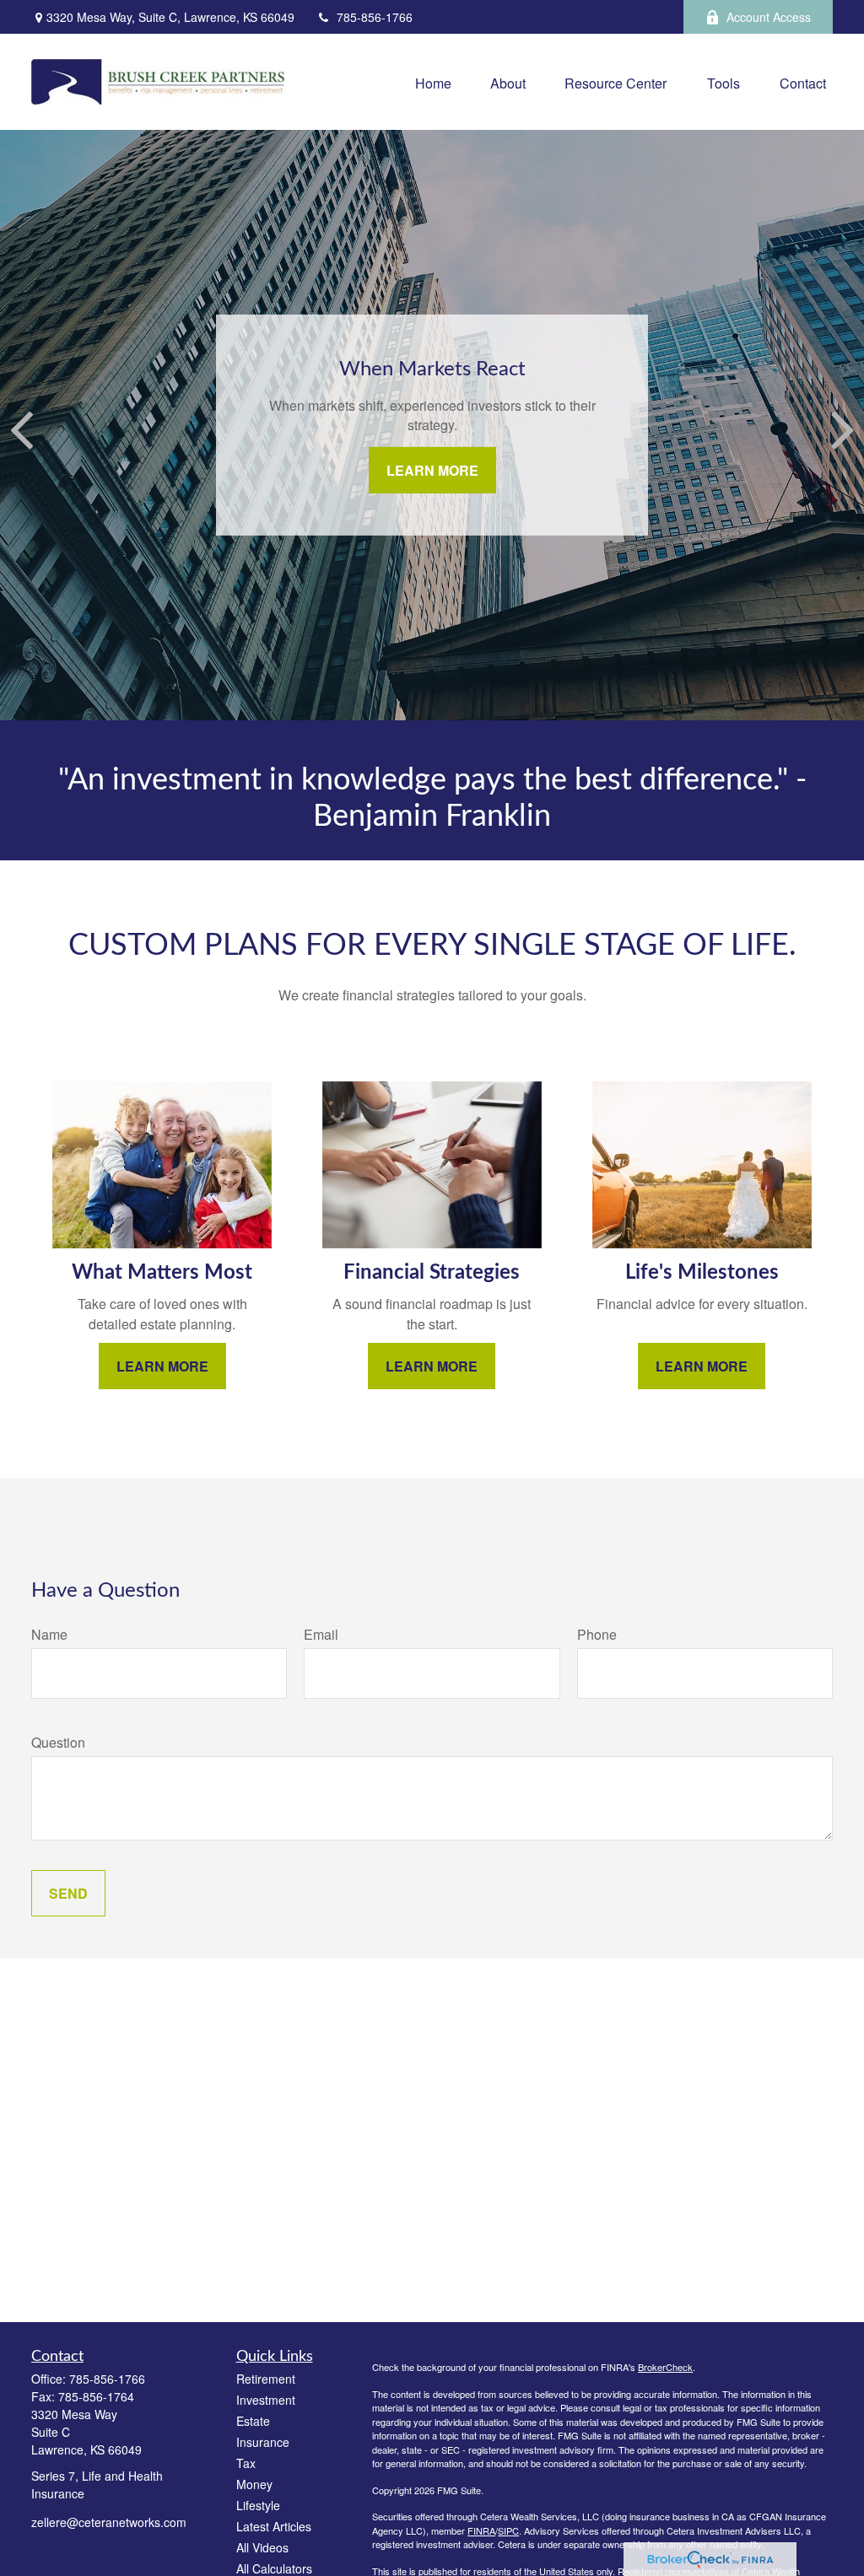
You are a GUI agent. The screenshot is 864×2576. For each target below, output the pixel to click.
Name (49, 1634)
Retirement (266, 2379)
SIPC (508, 2530)
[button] (433, 81)
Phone (597, 1634)
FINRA (481, 2530)
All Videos (262, 2547)
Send (68, 1893)
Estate (253, 2421)
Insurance (263, 2442)
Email (321, 1634)
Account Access (769, 17)
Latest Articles (274, 2526)
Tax (246, 2463)
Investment (266, 2400)
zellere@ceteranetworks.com (109, 2522)
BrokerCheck (665, 2367)
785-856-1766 (375, 17)
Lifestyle (258, 2505)
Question (58, 1742)
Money (254, 2484)
